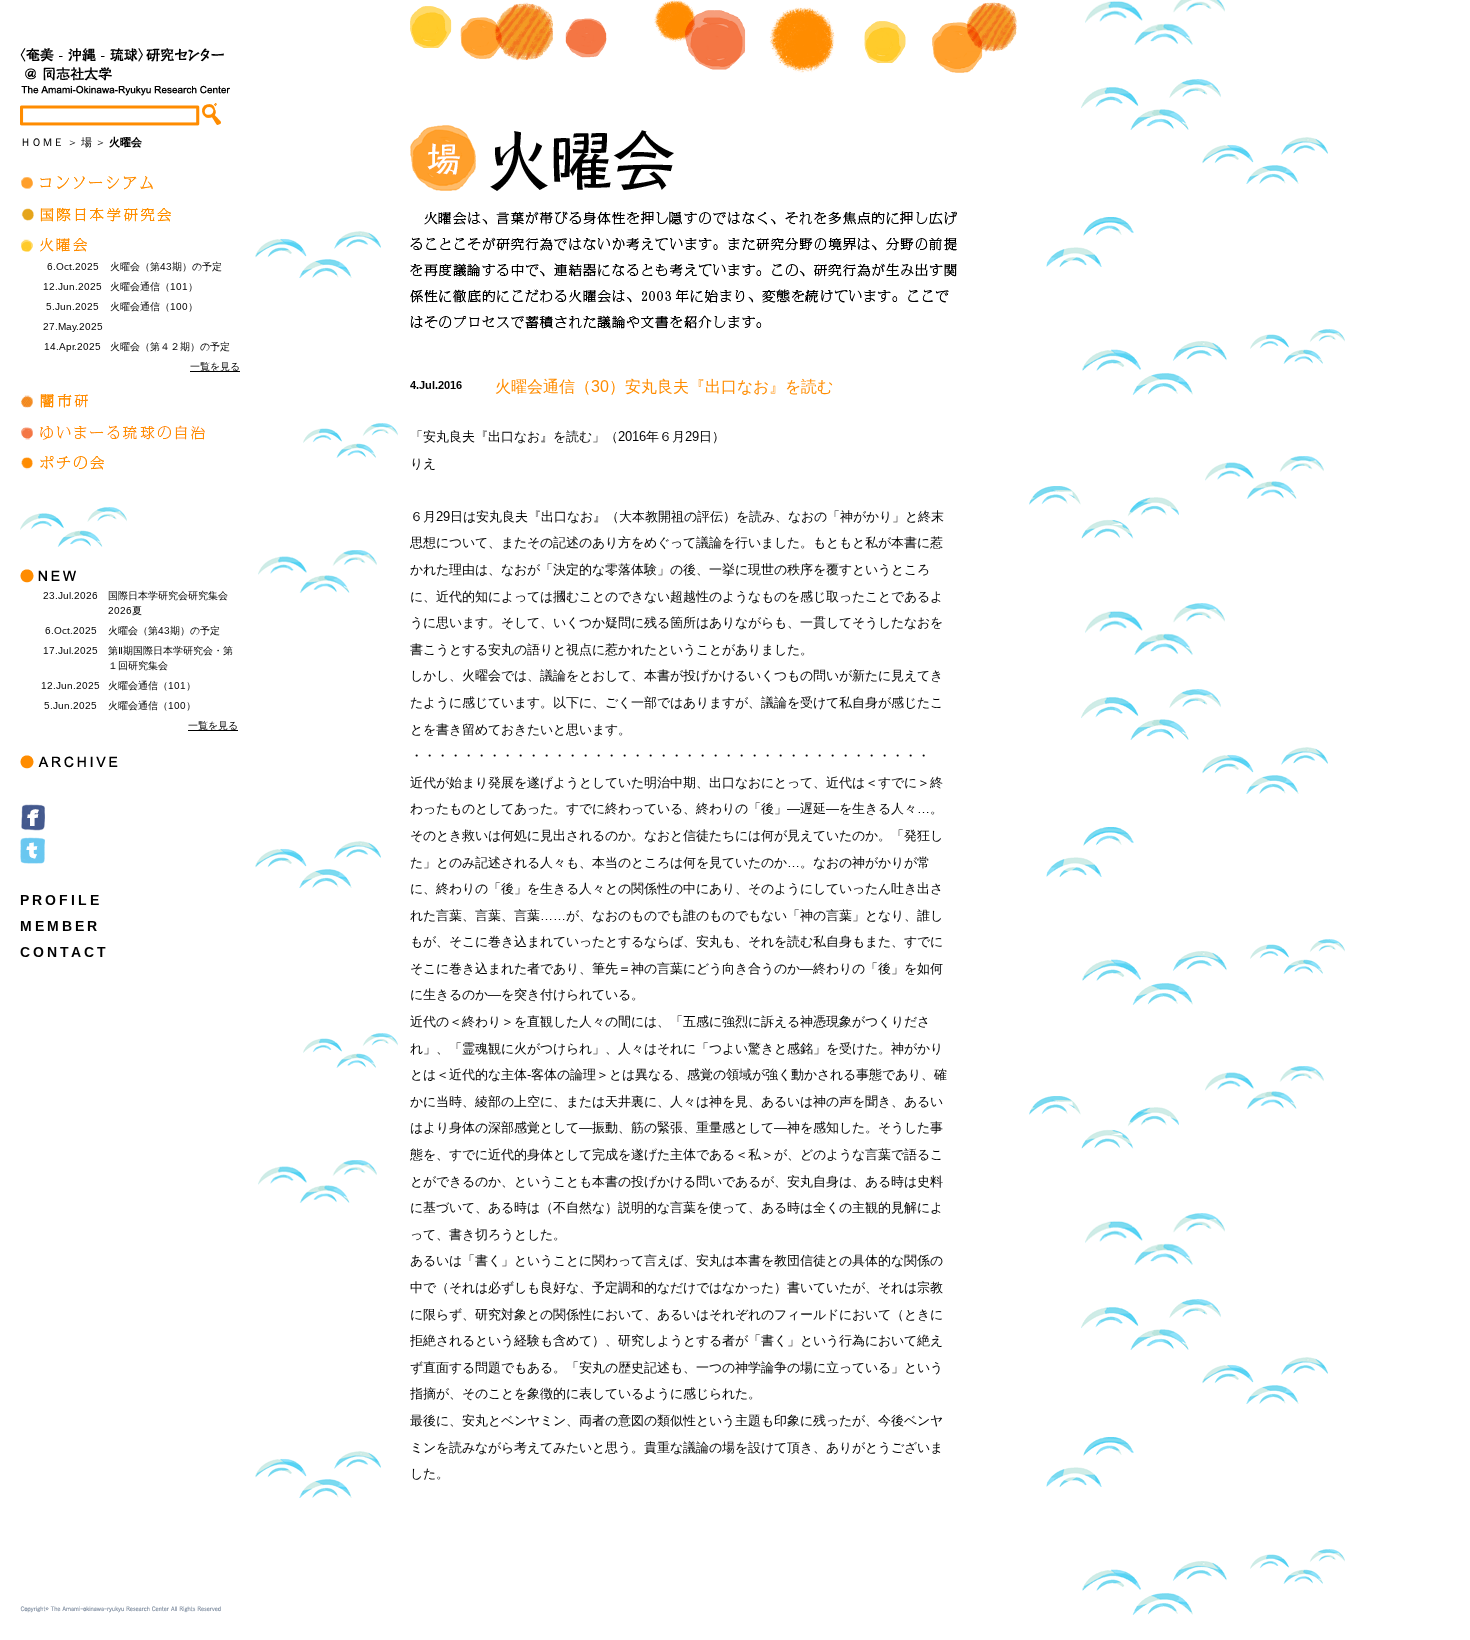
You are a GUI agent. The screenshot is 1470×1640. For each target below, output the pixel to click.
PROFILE (61, 900)
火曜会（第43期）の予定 (166, 266)
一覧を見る (215, 366)
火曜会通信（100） (154, 306)
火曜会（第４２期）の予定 (170, 346)
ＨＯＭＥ (42, 142)
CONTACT (64, 952)
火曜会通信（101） (154, 286)
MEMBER (60, 926)
